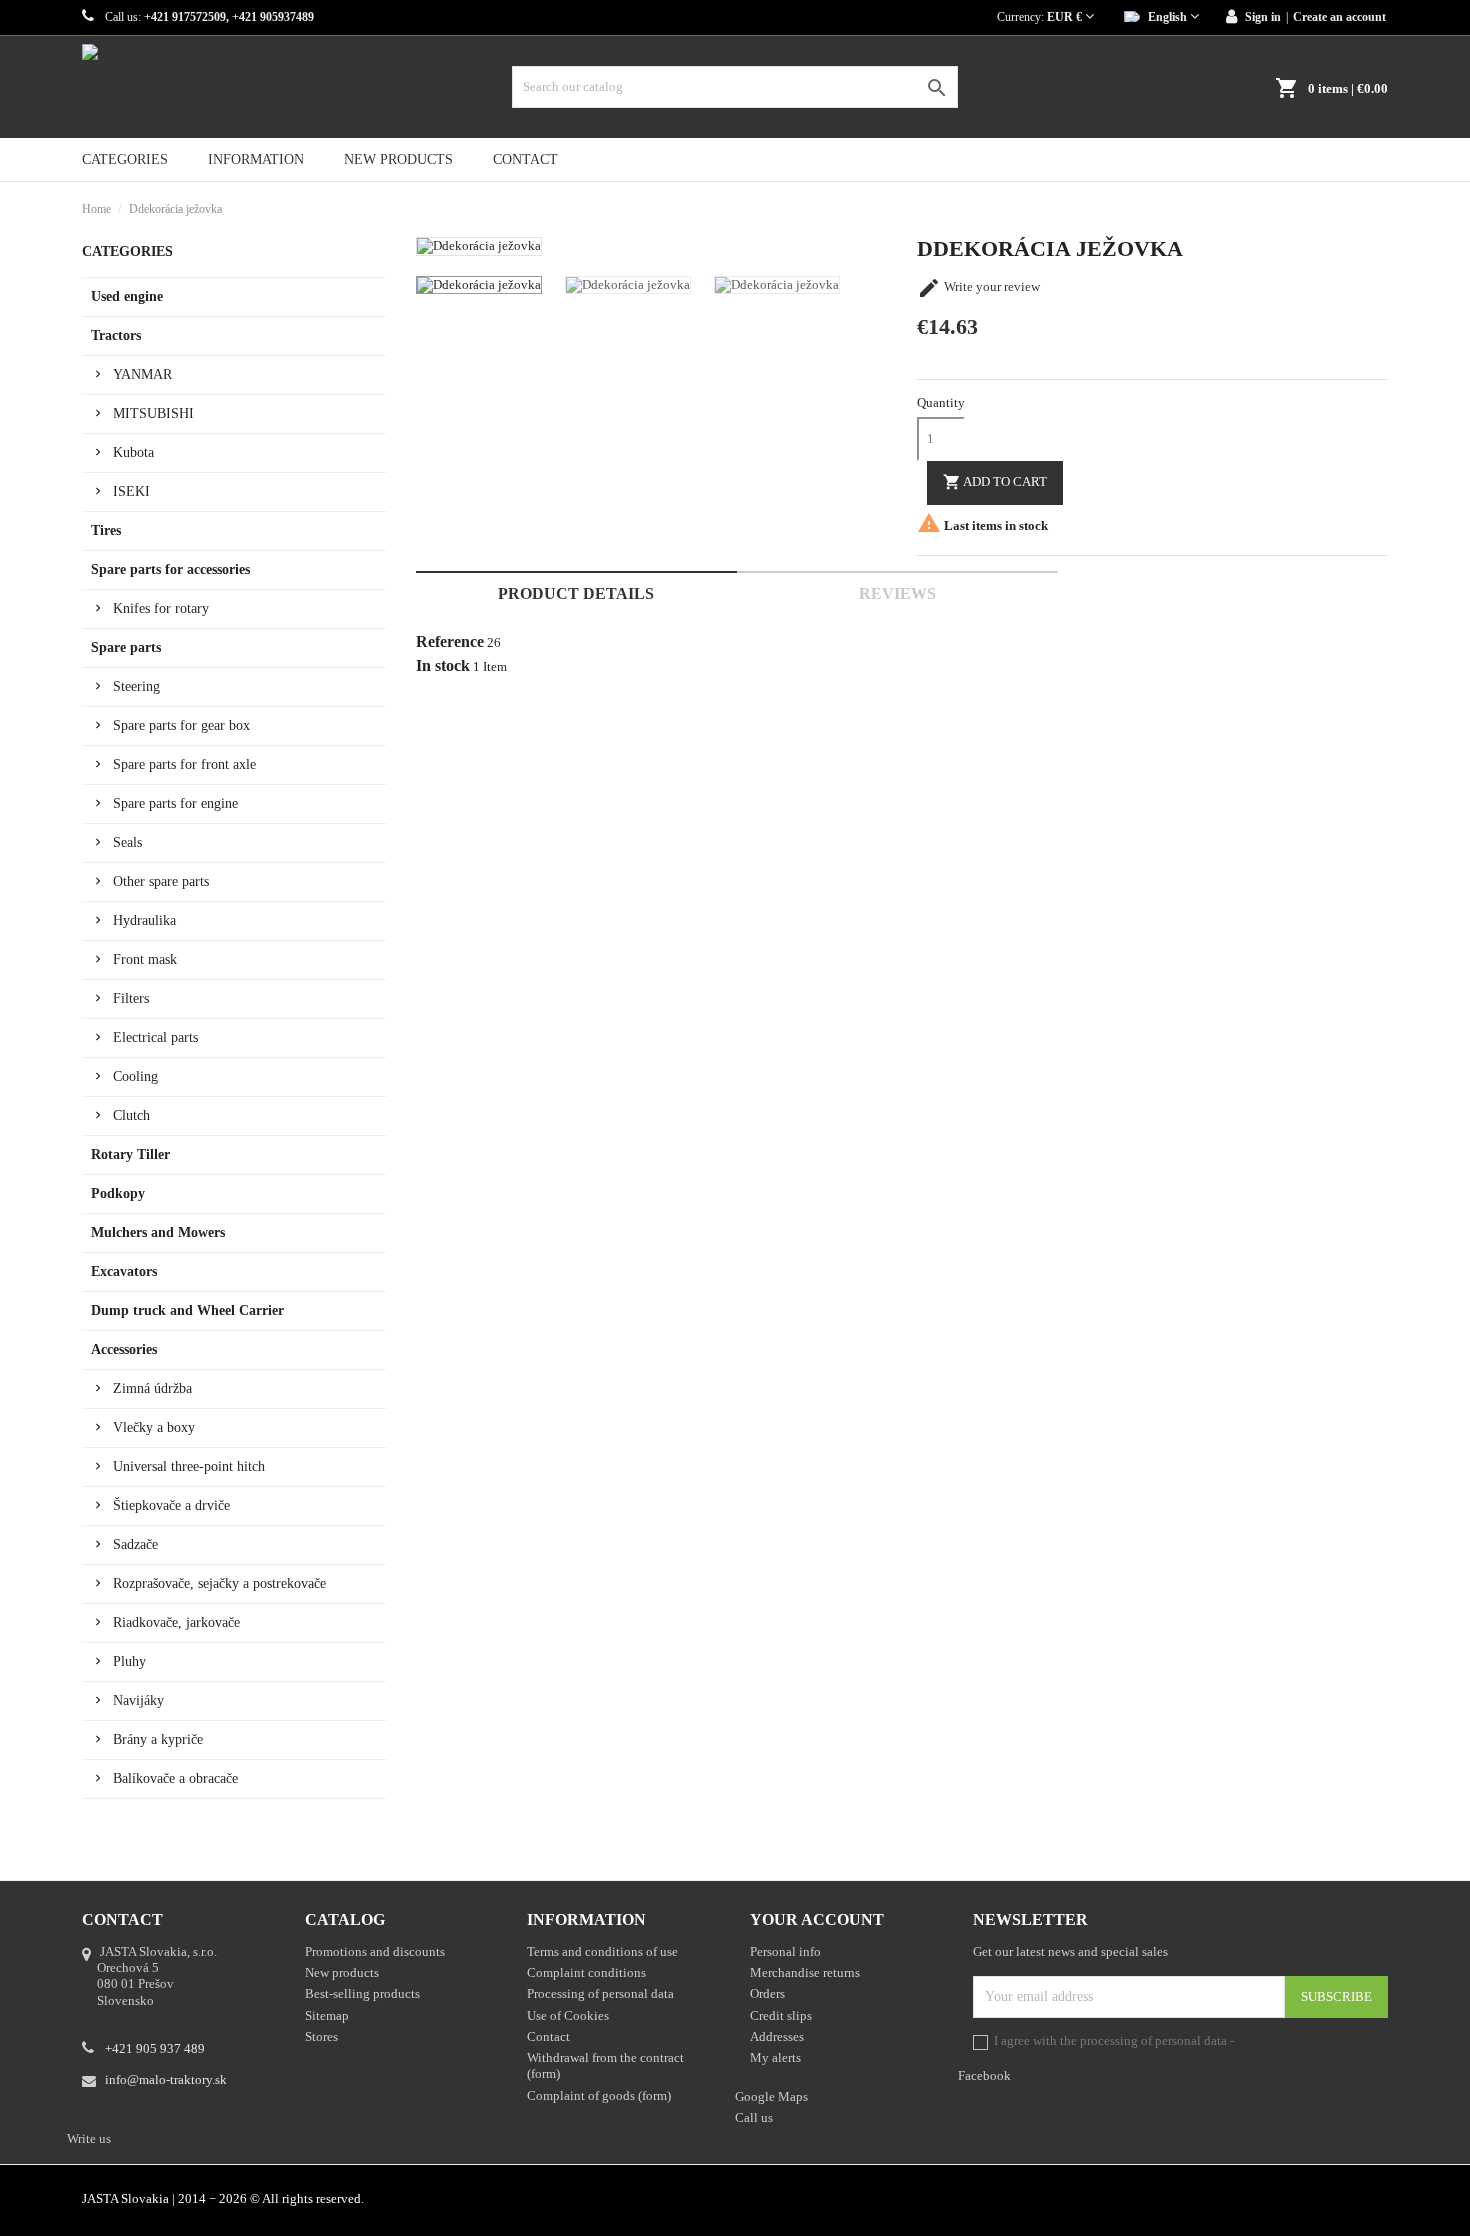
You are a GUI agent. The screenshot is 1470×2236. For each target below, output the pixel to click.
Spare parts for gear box (181, 725)
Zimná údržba (152, 1388)
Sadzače (135, 1544)
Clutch (131, 1115)
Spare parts (126, 647)
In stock (443, 666)
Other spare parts (161, 881)
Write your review (978, 286)
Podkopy (118, 1193)
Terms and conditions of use (602, 1951)
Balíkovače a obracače (175, 1778)
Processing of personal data (600, 1993)
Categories (125, 159)
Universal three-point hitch (189, 1466)
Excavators (124, 1271)
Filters (131, 998)
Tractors (116, 335)
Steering (136, 686)
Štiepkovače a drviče (171, 1505)
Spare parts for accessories (170, 569)
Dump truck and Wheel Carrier (187, 1310)
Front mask (145, 959)
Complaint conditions (586, 1972)
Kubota (133, 452)
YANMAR (142, 374)
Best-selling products (362, 1993)
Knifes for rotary (161, 608)
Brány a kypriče (158, 1739)
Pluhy (129, 1661)
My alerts (775, 2057)
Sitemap (327, 2015)
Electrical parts (155, 1037)
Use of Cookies (568, 2015)
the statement (1273, 2040)
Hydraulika (144, 920)
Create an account (1339, 17)
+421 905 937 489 (155, 2048)
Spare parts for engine (175, 803)
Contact (525, 159)
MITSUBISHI (153, 413)
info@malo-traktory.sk (166, 2079)
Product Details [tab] (576, 593)
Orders (767, 1993)
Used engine (127, 296)
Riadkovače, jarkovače (176, 1622)
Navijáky (138, 1700)
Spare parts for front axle (184, 764)
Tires (106, 530)
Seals (127, 842)
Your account (817, 1919)
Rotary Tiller (130, 1154)
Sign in (1263, 17)
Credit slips (781, 2015)
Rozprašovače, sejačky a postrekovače (219, 1583)
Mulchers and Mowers (158, 1232)
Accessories (124, 1349)
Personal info (785, 1951)
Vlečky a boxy (154, 1427)
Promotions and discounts (375, 1951)
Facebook (1378, 2201)
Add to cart (995, 482)
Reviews (897, 593)
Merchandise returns (805, 1972)
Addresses (777, 2036)
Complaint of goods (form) (599, 2095)
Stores (321, 2036)
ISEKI (131, 491)
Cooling (135, 1076)
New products (398, 159)
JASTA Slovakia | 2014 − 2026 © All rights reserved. (223, 2198)
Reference (450, 642)
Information (256, 159)
